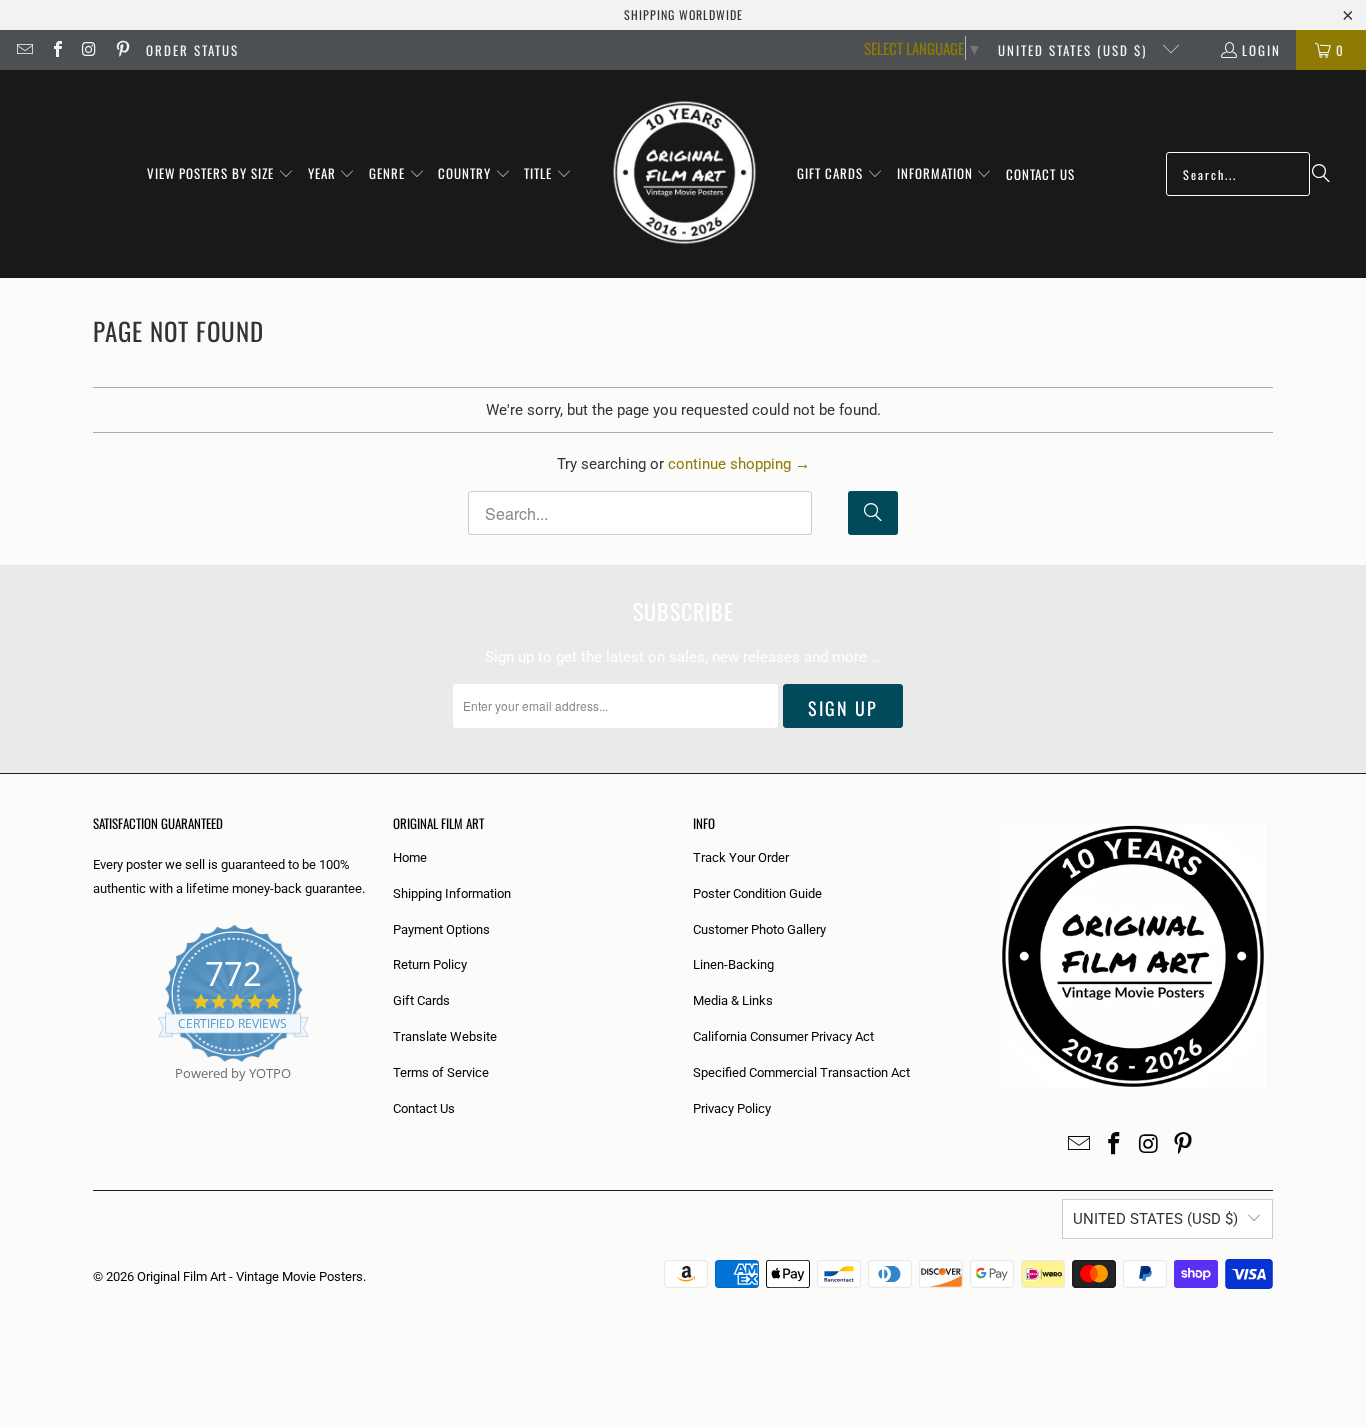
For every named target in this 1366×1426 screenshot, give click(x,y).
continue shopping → (739, 464)
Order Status (192, 50)
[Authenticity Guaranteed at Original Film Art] (94, 1096)
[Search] (1321, 174)
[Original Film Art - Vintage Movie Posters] (684, 174)
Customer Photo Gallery (759, 929)
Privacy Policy (732, 1108)
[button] (220, 174)
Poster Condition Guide (757, 893)
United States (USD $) (1075, 50)
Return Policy (430, 964)
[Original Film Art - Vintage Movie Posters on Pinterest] (121, 50)
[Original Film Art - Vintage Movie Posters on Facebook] (56, 50)
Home (410, 857)
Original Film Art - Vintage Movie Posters (250, 1276)
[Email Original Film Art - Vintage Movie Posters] (24, 50)
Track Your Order (741, 857)
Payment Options (441, 929)
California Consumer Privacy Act (783, 1036)
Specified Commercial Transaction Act (801, 1072)
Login (1261, 50)
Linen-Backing (733, 964)
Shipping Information (452, 893)
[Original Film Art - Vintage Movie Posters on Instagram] (89, 50)
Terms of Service (441, 1072)
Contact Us (424, 1108)
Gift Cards (421, 1000)
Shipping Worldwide (683, 14)
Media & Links (733, 1000)
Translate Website (445, 1036)
